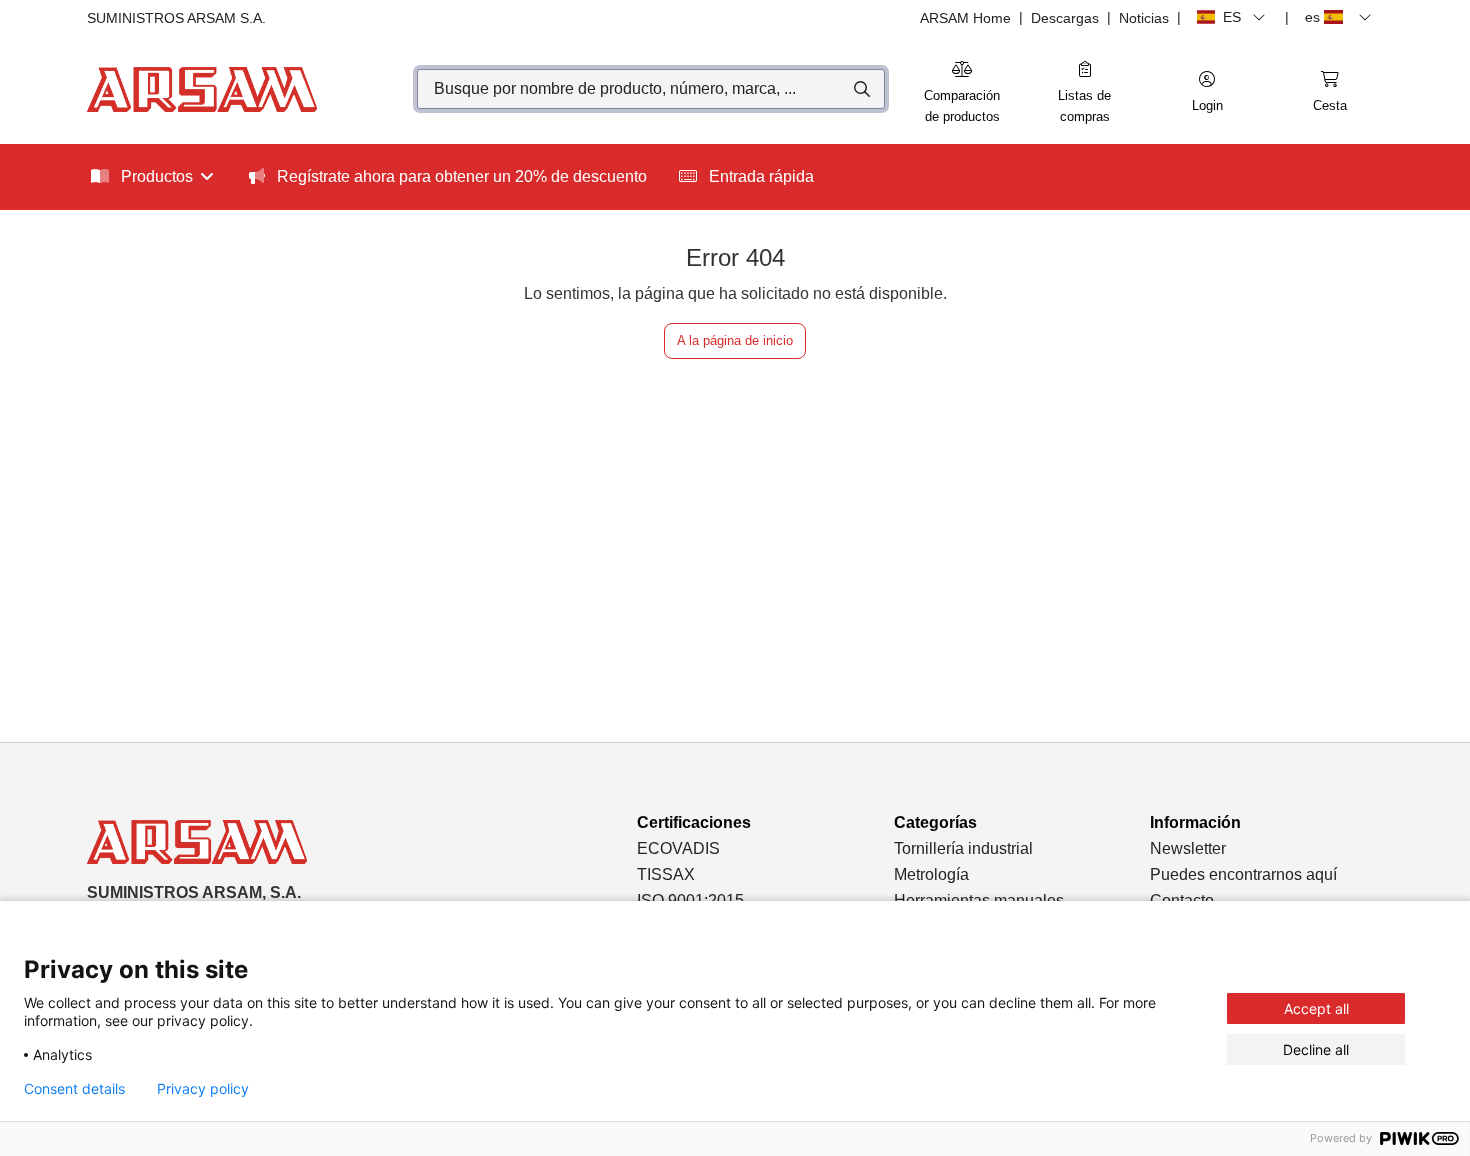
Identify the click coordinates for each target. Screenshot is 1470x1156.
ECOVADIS (678, 848)
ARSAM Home (965, 18)
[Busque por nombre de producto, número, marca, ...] (860, 89)
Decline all (1316, 1049)
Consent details (74, 1089)
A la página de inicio (735, 340)
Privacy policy (203, 1089)
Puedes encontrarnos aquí (1243, 874)
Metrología (931, 874)
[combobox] (651, 89)
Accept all (1316, 1008)
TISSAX (666, 874)
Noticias (1144, 18)
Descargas (1065, 18)
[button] (1207, 93)
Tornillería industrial (963, 848)
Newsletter (1188, 848)
